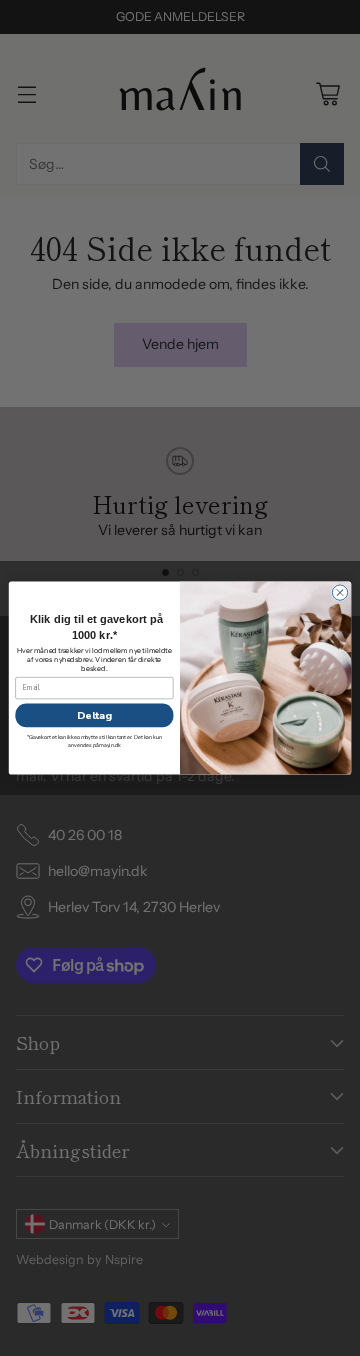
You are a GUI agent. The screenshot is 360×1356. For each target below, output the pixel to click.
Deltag (94, 715)
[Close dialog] (339, 592)
